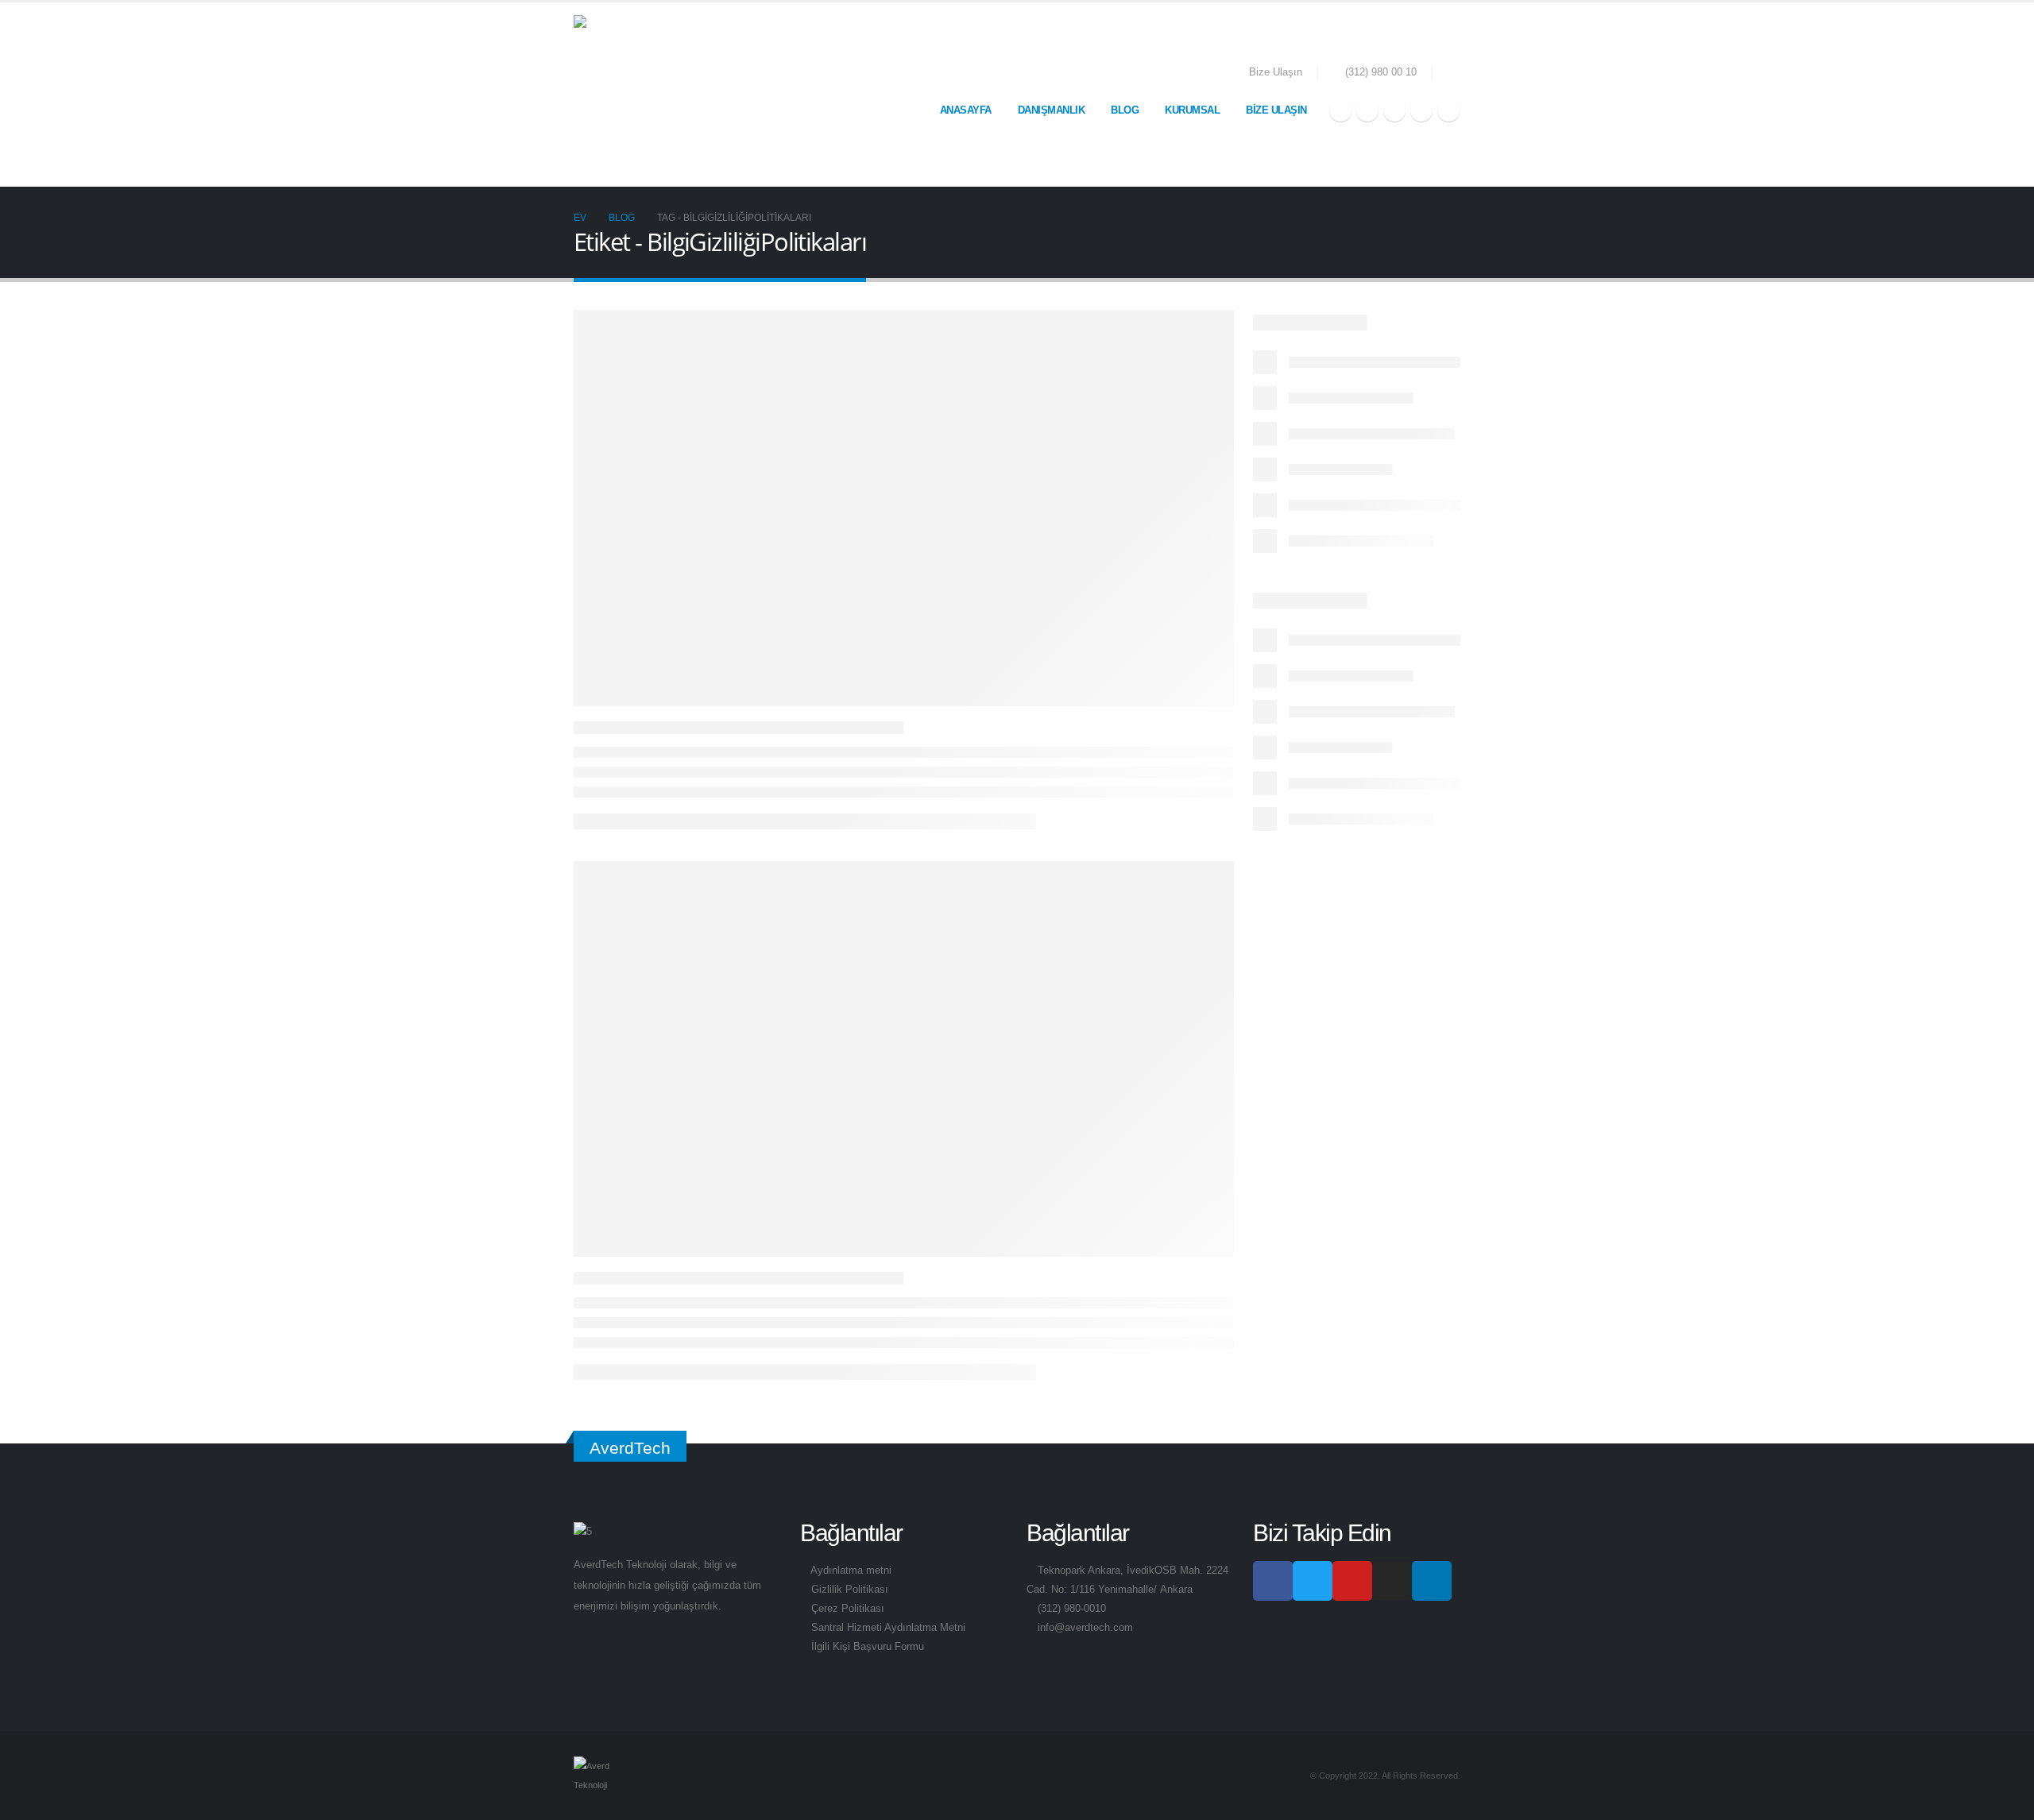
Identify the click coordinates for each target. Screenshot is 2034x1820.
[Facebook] (1340, 110)
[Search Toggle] (1454, 74)
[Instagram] (1421, 110)
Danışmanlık (1052, 110)
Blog (1125, 110)
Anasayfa (966, 110)
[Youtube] (1394, 110)
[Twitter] (1367, 110)
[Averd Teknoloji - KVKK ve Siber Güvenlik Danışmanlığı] (653, 95)
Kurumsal (1192, 110)
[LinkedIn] (1448, 110)
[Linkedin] (1432, 1581)
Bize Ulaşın (1276, 72)
